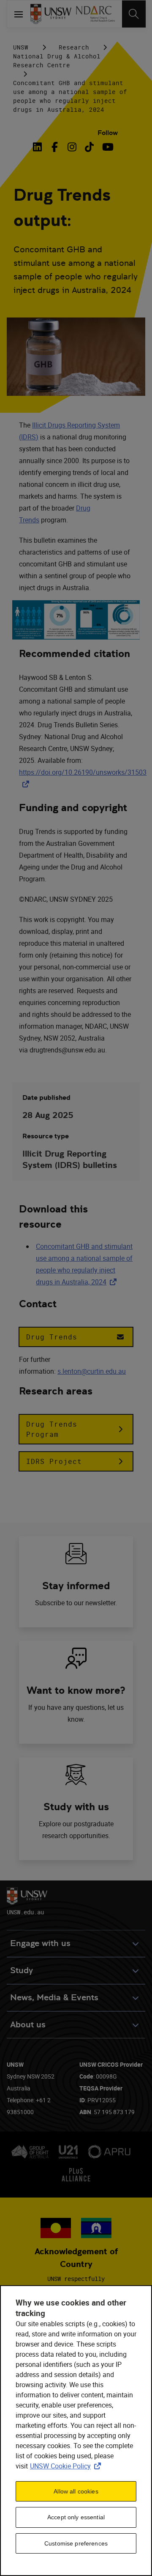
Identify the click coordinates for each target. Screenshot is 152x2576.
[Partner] (95, 14)
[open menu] (19, 14)
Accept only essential (76, 2517)
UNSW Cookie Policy (67, 2466)
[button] (76, 1337)
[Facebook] (55, 147)
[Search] (134, 14)
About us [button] (28, 2025)
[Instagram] (72, 147)
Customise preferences (76, 2543)
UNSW (21, 47)
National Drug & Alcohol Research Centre (57, 61)
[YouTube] (107, 147)
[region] (76, 2431)
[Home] (51, 14)
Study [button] (22, 1970)
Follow (108, 133)
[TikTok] (89, 147)
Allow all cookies (76, 2491)
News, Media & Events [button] (54, 1998)
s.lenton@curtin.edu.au (92, 1371)
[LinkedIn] (39, 147)
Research (74, 47)
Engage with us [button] (40, 1943)
